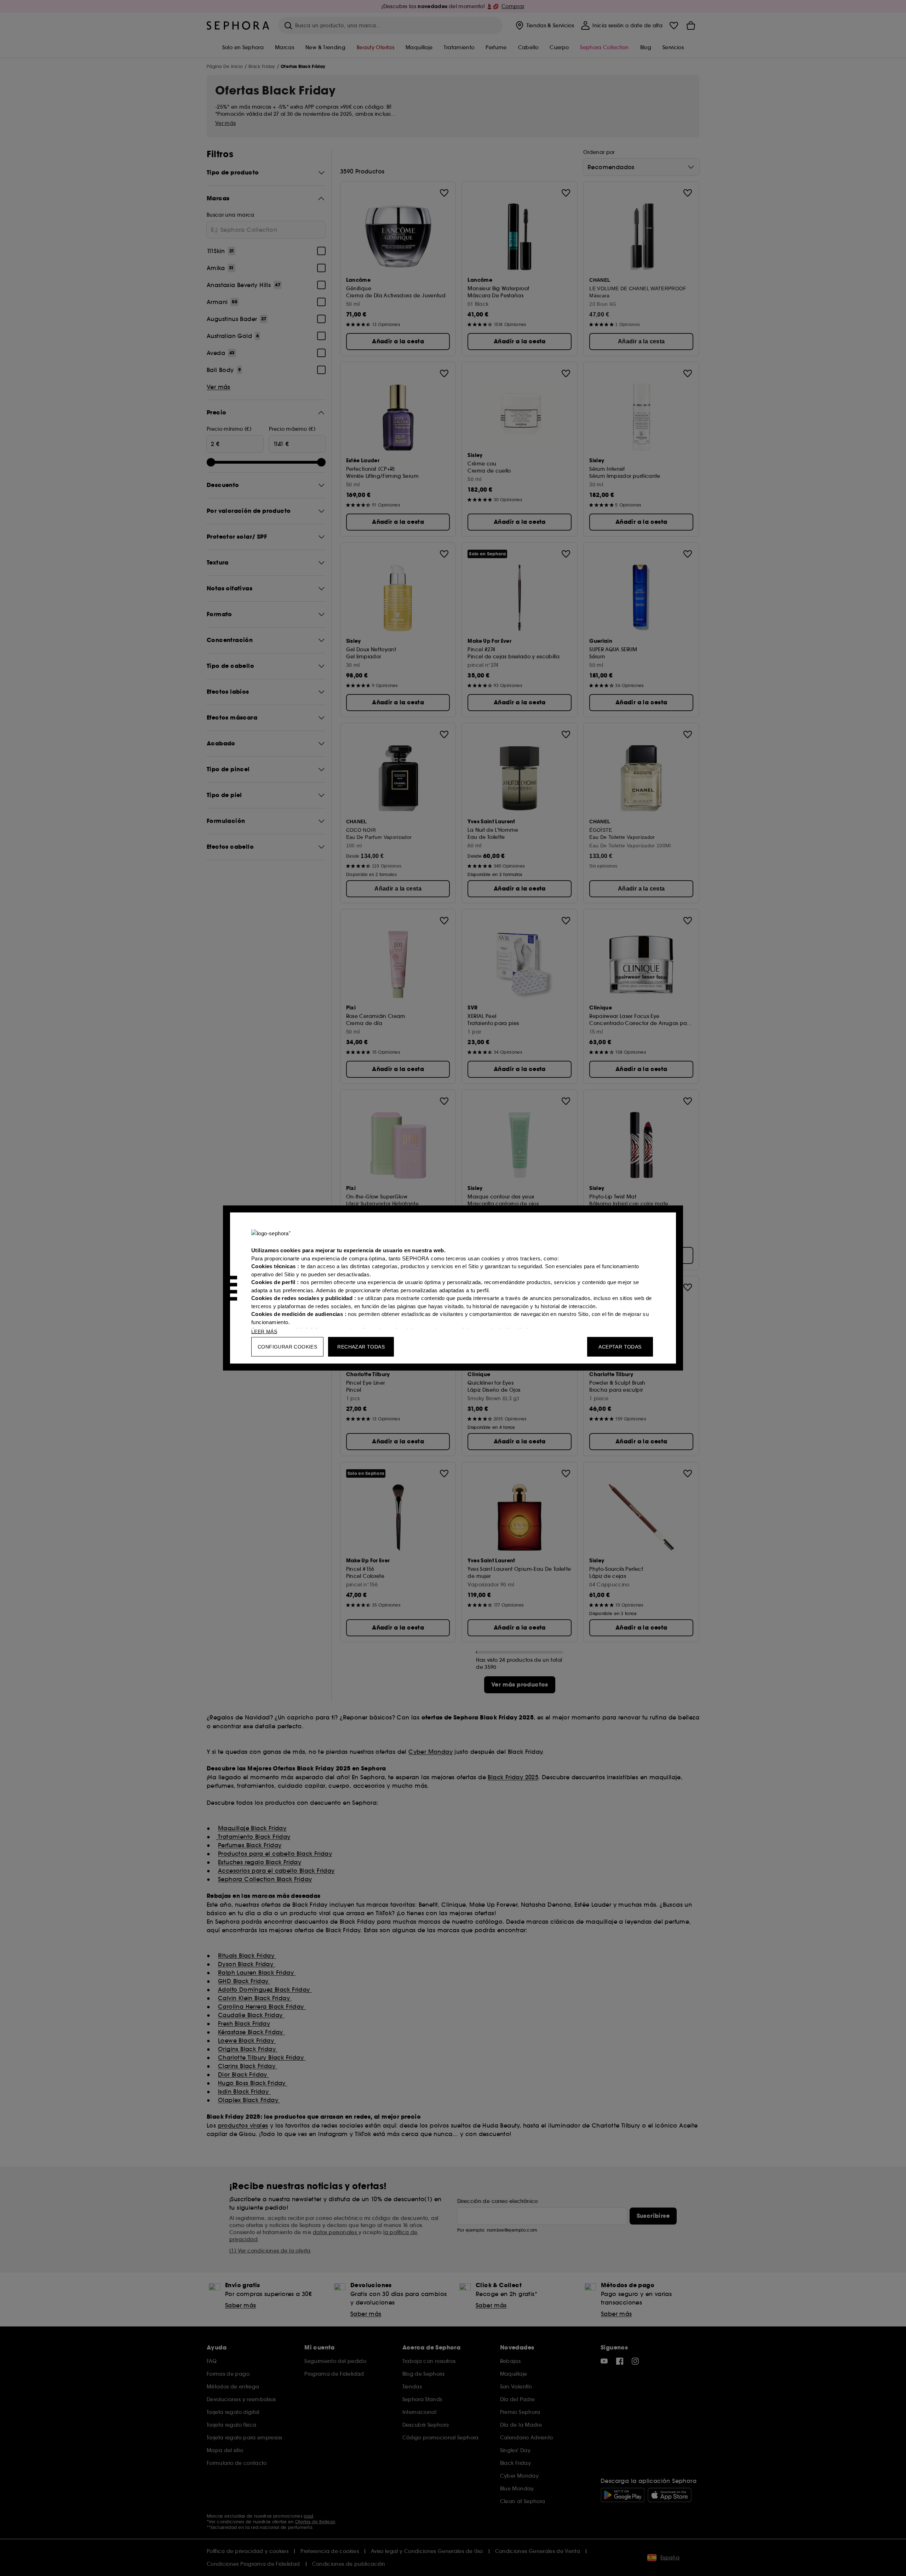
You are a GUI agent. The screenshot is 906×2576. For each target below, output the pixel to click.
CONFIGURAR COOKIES (287, 1347)
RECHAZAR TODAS (361, 1347)
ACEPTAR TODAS (620, 1347)
